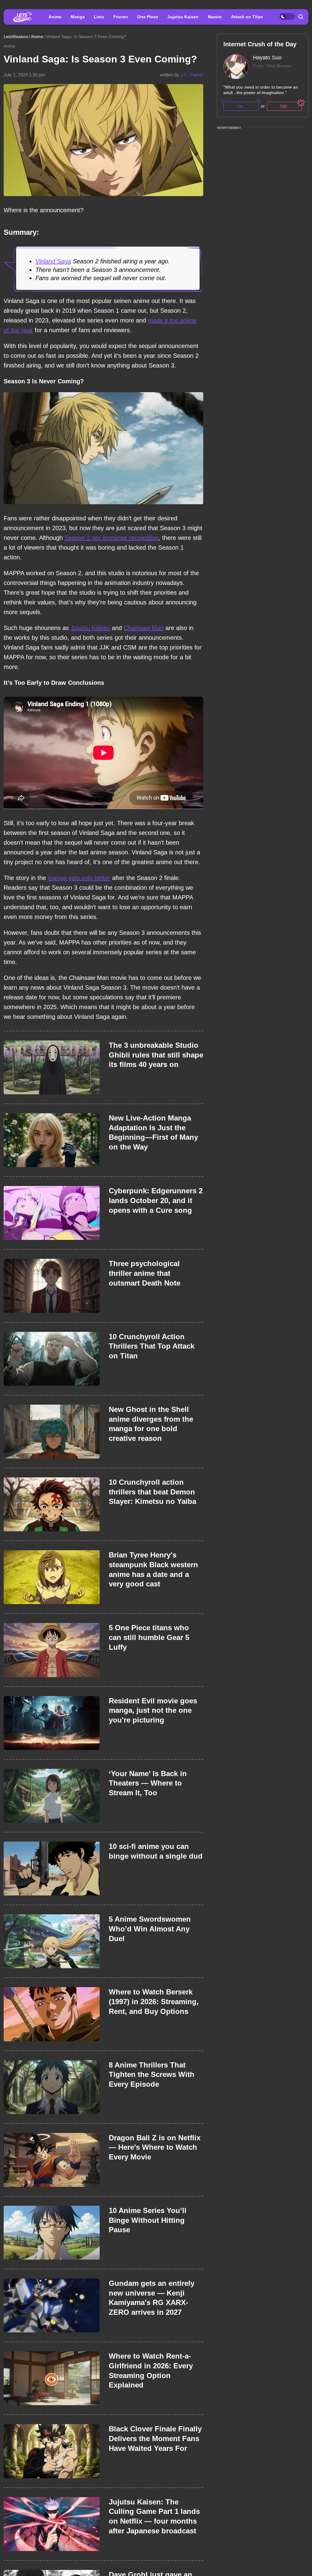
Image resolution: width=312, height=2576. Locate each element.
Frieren (121, 17)
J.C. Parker (192, 75)
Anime (55, 17)
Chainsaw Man (144, 628)
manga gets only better (79, 878)
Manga (78, 17)
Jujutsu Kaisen (183, 17)
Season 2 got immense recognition (112, 538)
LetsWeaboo (16, 37)
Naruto (215, 17)
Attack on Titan (247, 17)
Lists (99, 17)
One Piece (148, 17)
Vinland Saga (53, 261)
